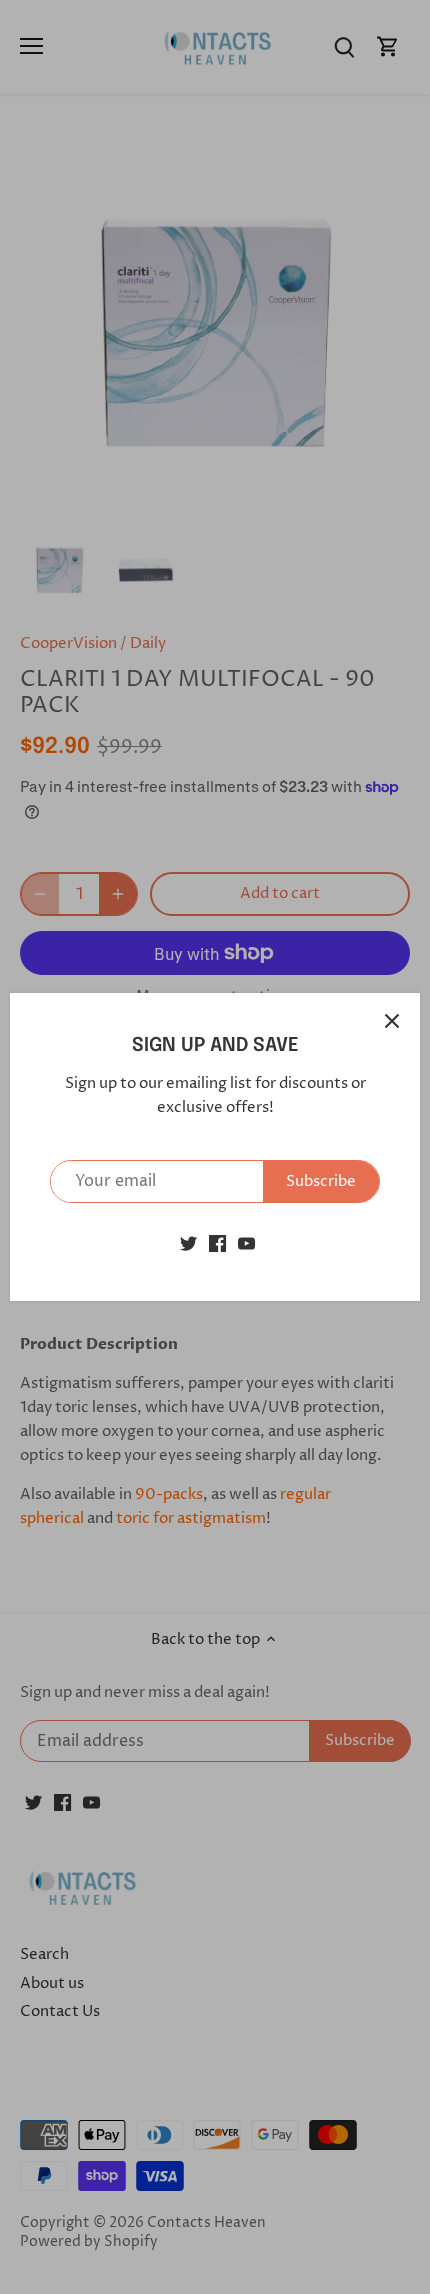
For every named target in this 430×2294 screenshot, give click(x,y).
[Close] (392, 1021)
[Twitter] (188, 1243)
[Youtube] (246, 1243)
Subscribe (321, 1181)
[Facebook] (217, 1243)
